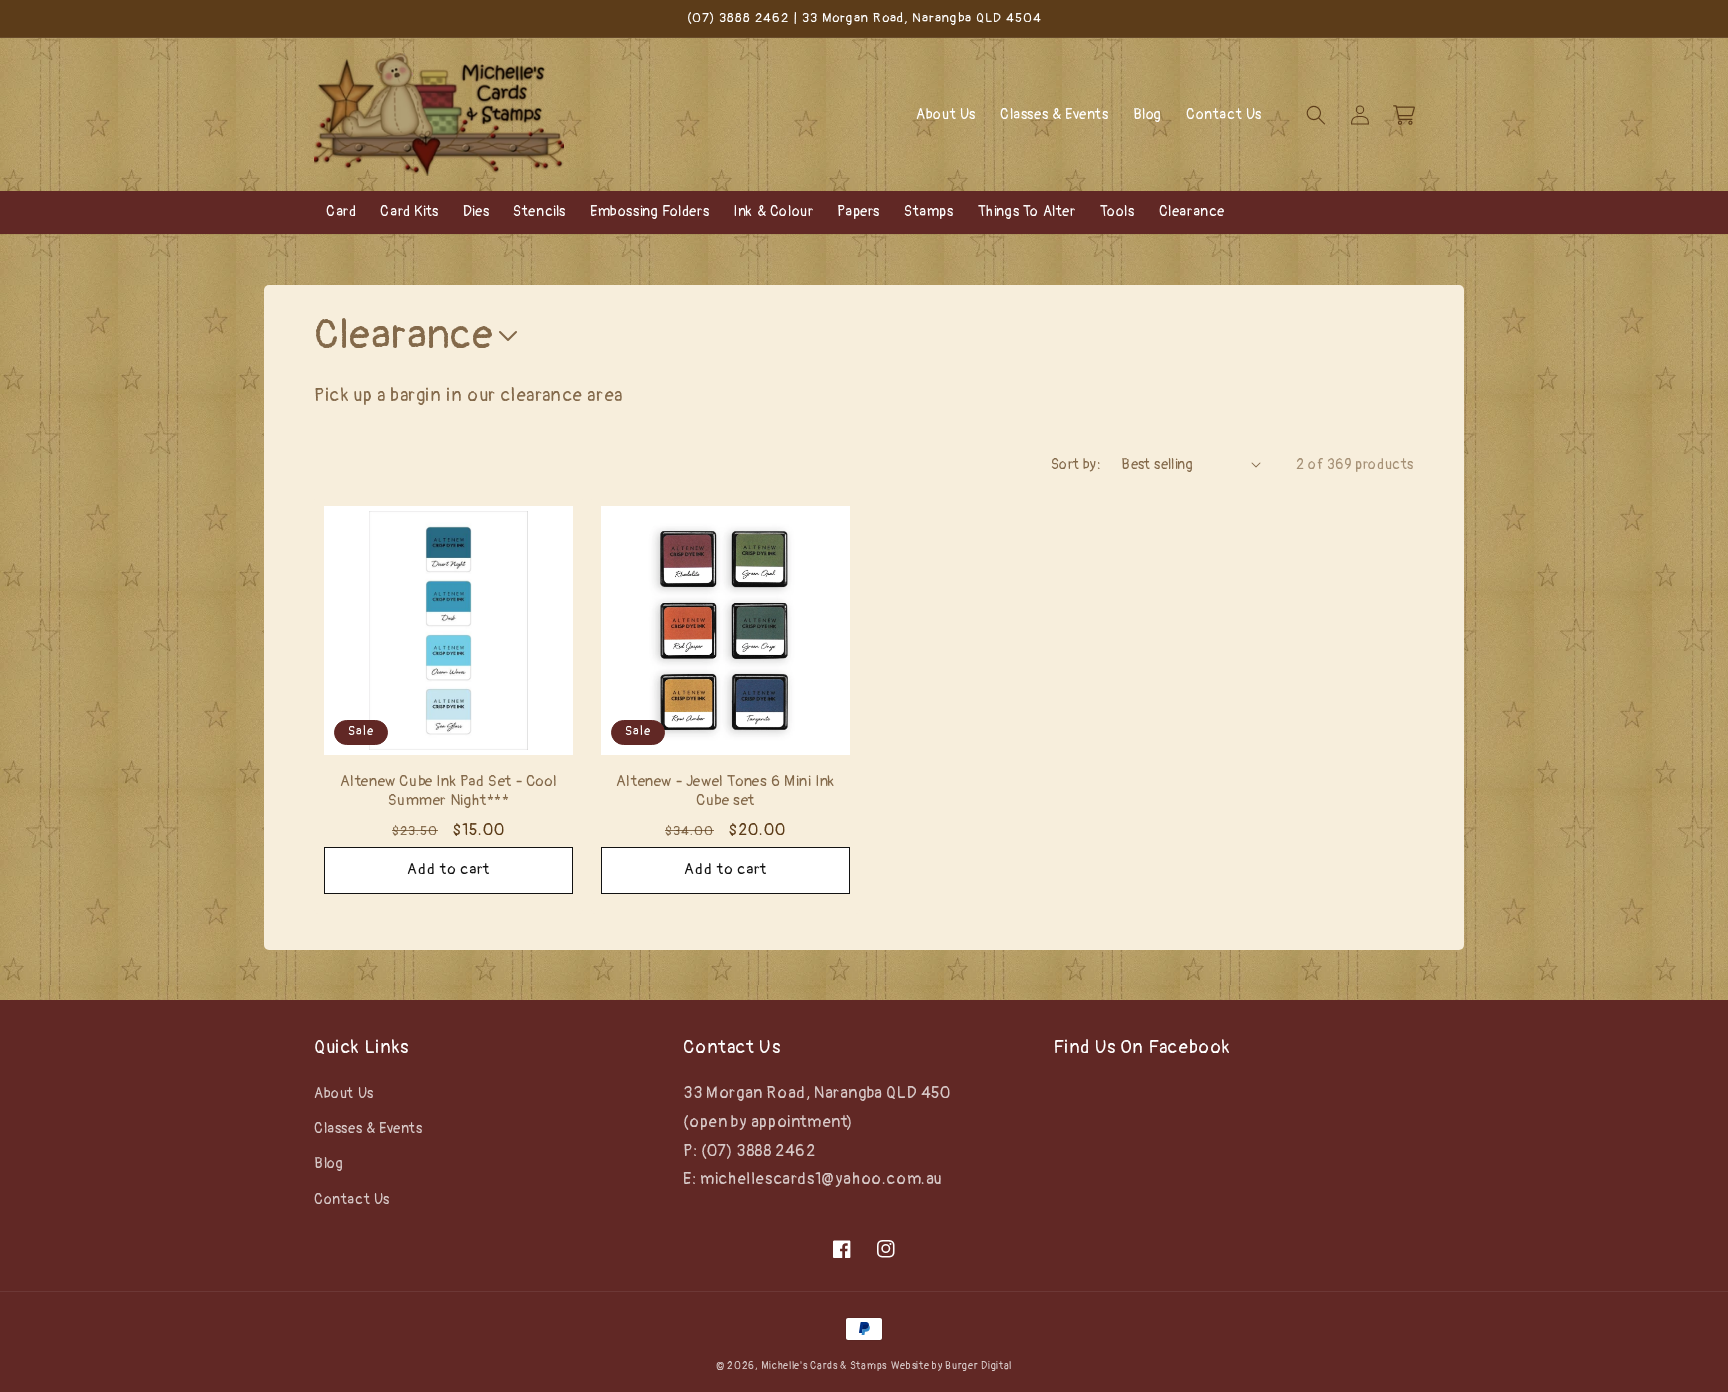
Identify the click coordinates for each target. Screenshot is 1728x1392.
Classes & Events (368, 1128)
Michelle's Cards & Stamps (824, 1366)
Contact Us (352, 1199)
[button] (1316, 115)
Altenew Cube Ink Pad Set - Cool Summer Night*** (449, 791)
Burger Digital (978, 1366)
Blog (328, 1163)
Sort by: (1076, 464)
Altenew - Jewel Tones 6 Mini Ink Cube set (725, 791)
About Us (344, 1093)
